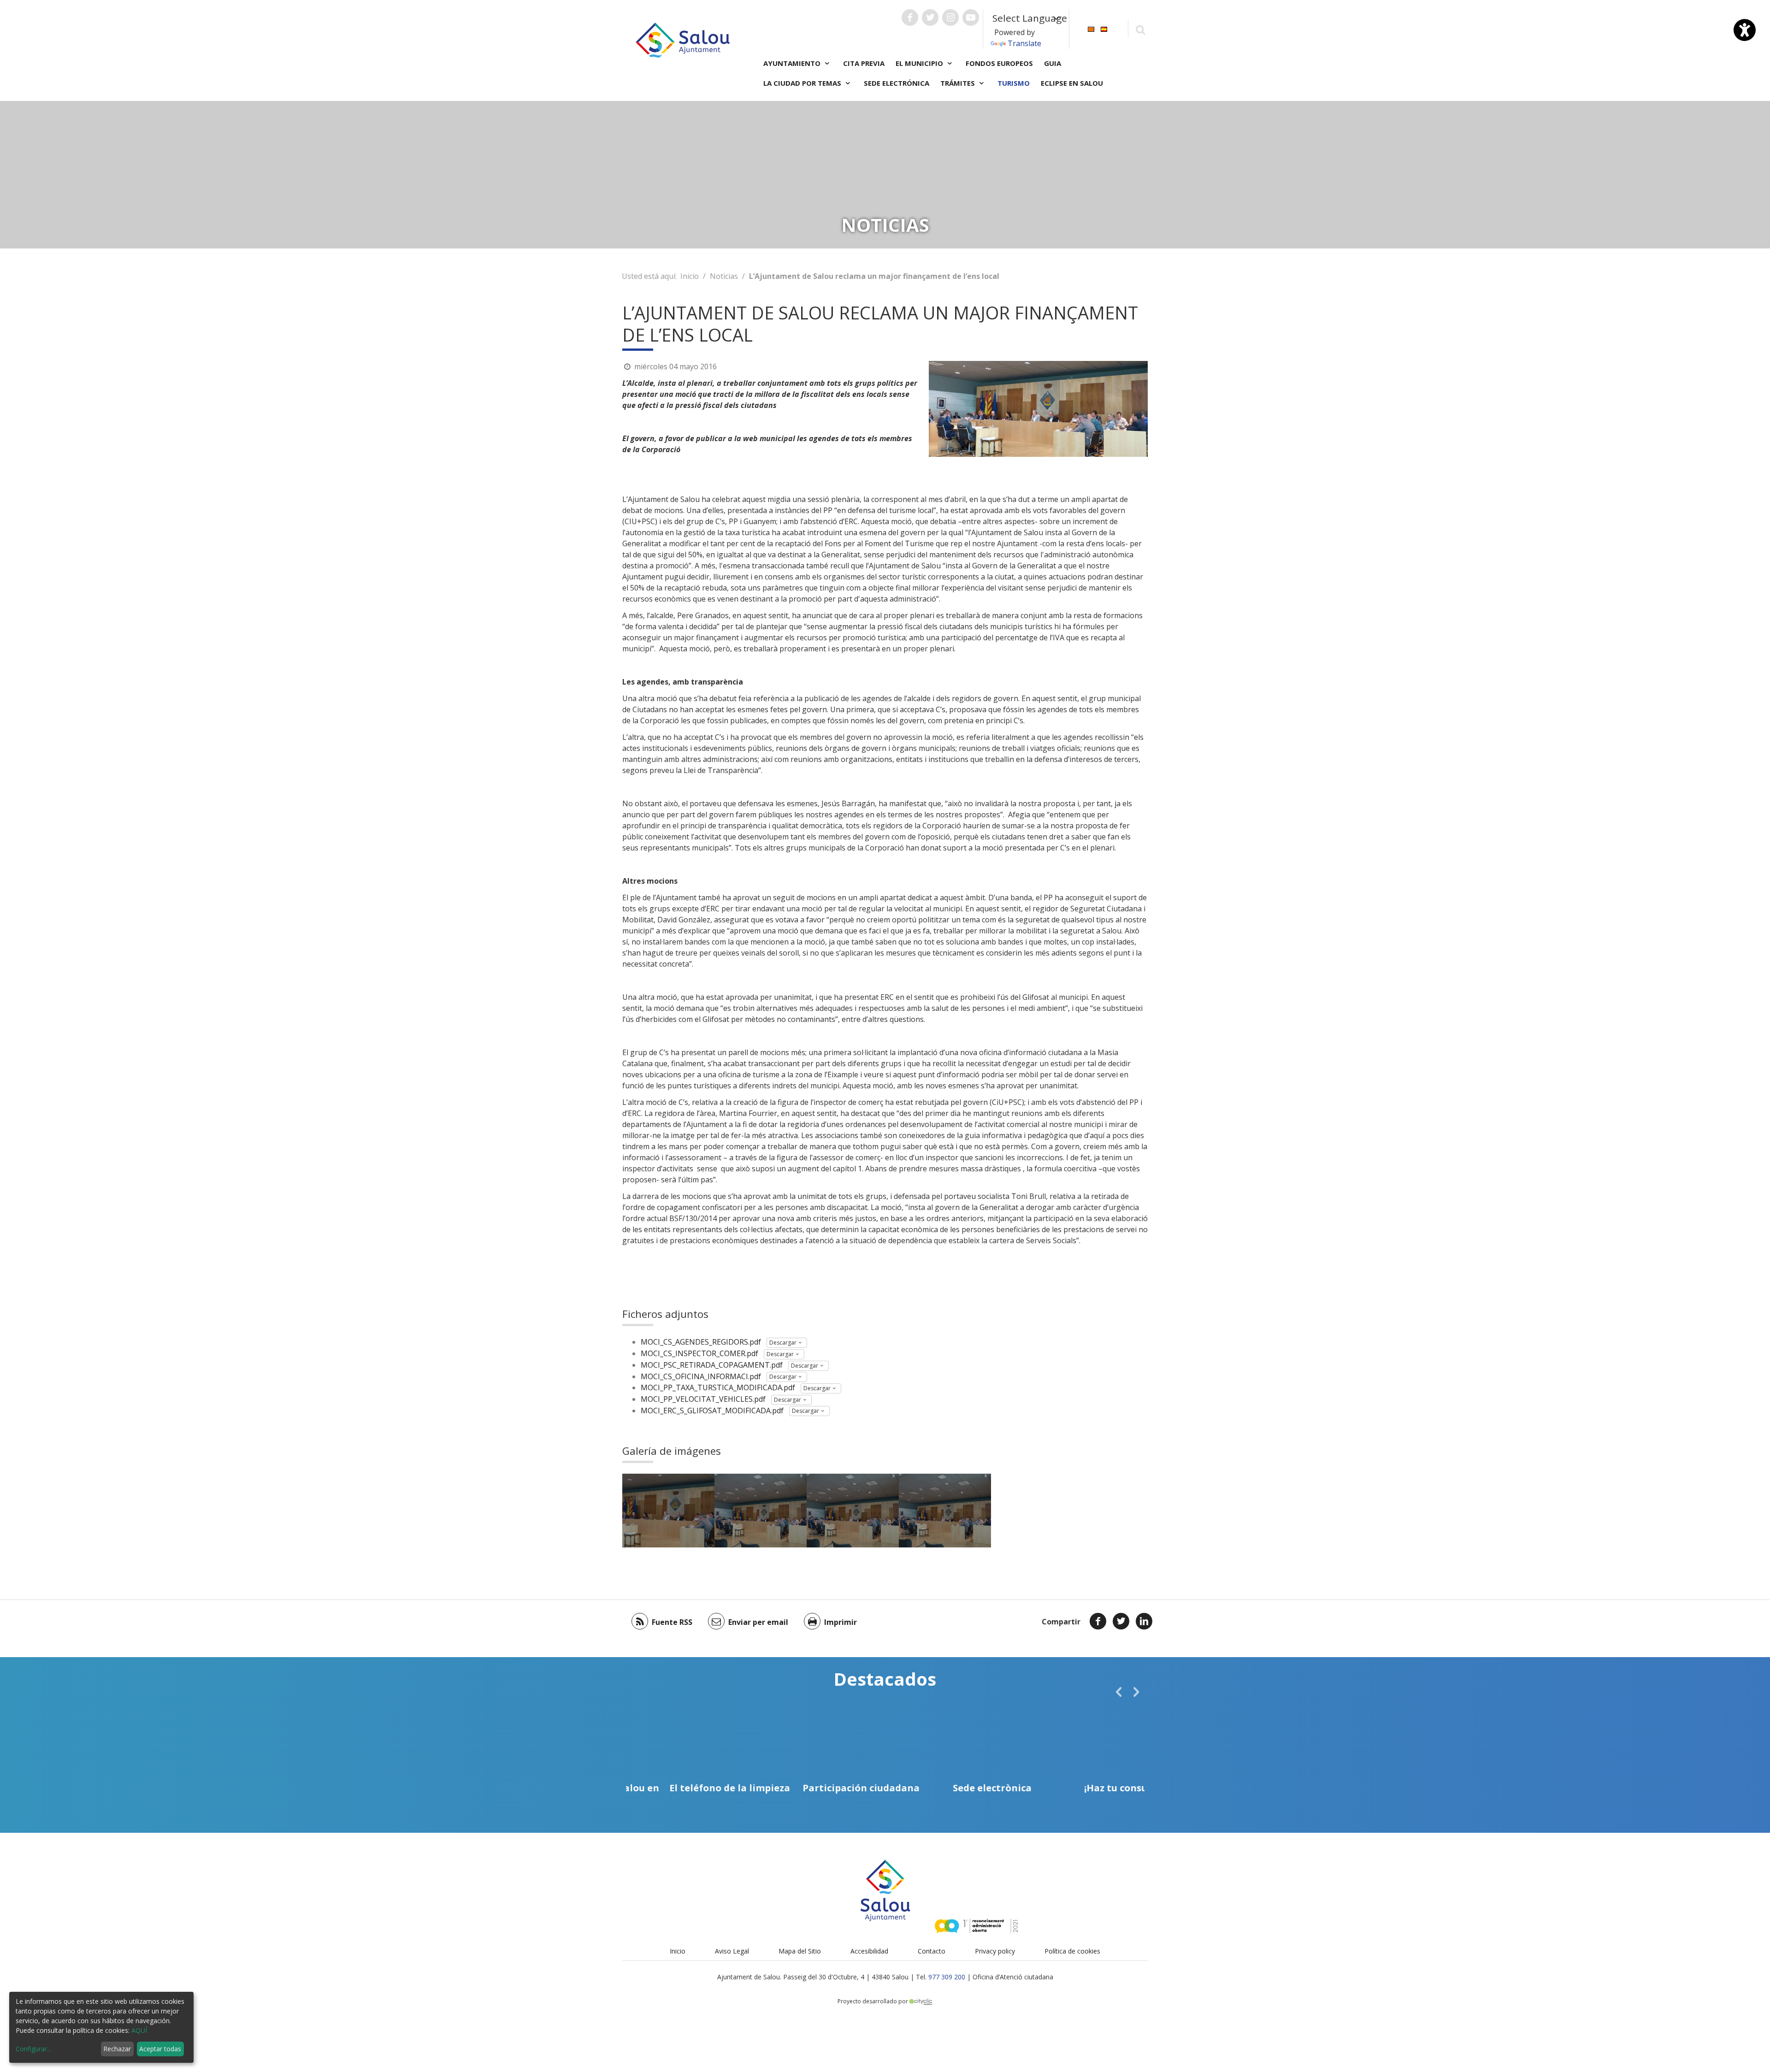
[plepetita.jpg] (668, 1511)
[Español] (1104, 28)
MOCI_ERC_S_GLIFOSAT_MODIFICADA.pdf (712, 1411)
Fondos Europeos (999, 63)
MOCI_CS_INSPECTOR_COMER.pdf (699, 1353)
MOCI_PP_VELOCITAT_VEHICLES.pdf (703, 1399)
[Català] (1091, 28)
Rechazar (117, 2049)
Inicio (690, 276)
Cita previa (864, 63)
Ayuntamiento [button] (793, 63)
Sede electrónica (897, 83)
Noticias (724, 276)
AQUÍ (139, 2030)
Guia (1053, 63)
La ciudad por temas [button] (803, 83)
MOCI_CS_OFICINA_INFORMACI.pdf (701, 1376)
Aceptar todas (160, 2049)
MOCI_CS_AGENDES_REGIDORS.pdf (701, 1342)
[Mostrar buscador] (1140, 29)
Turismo (1014, 83)
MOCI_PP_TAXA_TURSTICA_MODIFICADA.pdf (718, 1387)
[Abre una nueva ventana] (910, 18)
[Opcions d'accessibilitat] (1745, 30)
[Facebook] (1098, 1621)
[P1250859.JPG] (761, 1511)
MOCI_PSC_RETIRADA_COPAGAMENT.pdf (712, 1365)
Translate (1024, 43)
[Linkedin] (1144, 1621)
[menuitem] (1091, 28)
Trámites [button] (959, 83)
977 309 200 (947, 1977)
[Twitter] (1121, 1621)
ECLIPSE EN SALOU (1072, 83)
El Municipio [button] (920, 63)
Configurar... (33, 2049)
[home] (683, 39)
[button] (1119, 1692)
